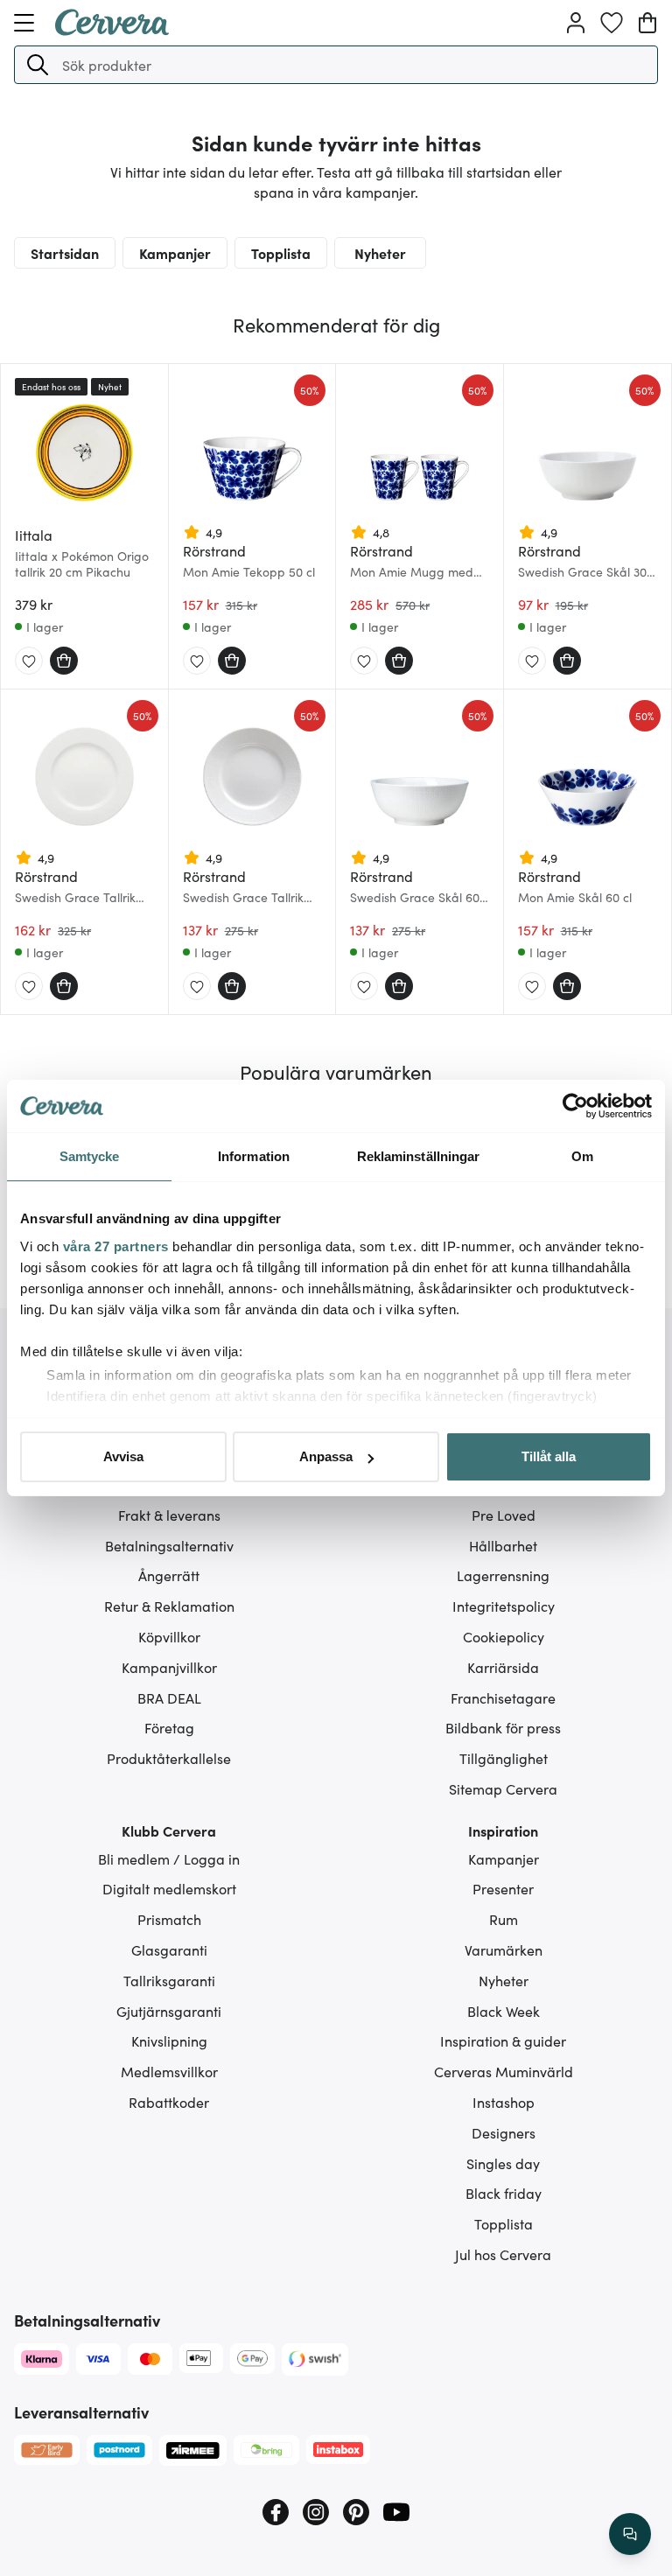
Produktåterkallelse (169, 1758)
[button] (38, 65)
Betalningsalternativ (169, 1545)
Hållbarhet (503, 1545)
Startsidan (65, 253)
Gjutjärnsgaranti (169, 2011)
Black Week (504, 2011)
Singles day (503, 2163)
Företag (169, 1727)
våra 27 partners (116, 1246)
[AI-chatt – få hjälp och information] (630, 2534)
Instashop (504, 2102)
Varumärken (504, 1949)
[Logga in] (576, 23)
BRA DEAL (169, 1697)
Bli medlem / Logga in (169, 1858)
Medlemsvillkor (169, 2071)
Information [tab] (254, 1156)
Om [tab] (582, 1156)
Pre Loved (504, 1515)
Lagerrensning (503, 1575)
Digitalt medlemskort (169, 1888)
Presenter (503, 1888)
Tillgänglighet (504, 1758)
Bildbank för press (503, 1727)
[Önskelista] (612, 23)
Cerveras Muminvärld (504, 2071)
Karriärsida (503, 1667)
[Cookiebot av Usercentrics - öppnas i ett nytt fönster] (575, 1106)
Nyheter (380, 253)
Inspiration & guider (503, 2040)
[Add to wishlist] (29, 661)
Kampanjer (175, 253)
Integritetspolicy (504, 1606)
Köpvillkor (169, 1636)
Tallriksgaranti (169, 1980)
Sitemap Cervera (503, 1788)
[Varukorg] (647, 23)
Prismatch (169, 1919)
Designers (504, 2132)
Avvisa (123, 1456)
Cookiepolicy (504, 1636)
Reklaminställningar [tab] (419, 1156)
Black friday (504, 2193)
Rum (504, 1919)
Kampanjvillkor (169, 1667)
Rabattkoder (169, 2102)
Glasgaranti (169, 1949)
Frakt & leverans (169, 1515)
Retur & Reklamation (169, 1606)
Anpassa (326, 1456)
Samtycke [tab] (90, 1156)
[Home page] (112, 30)
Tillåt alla (549, 1456)
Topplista (281, 253)
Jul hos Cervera (503, 2254)
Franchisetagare (503, 1697)
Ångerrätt (169, 1575)
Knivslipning (169, 2040)
